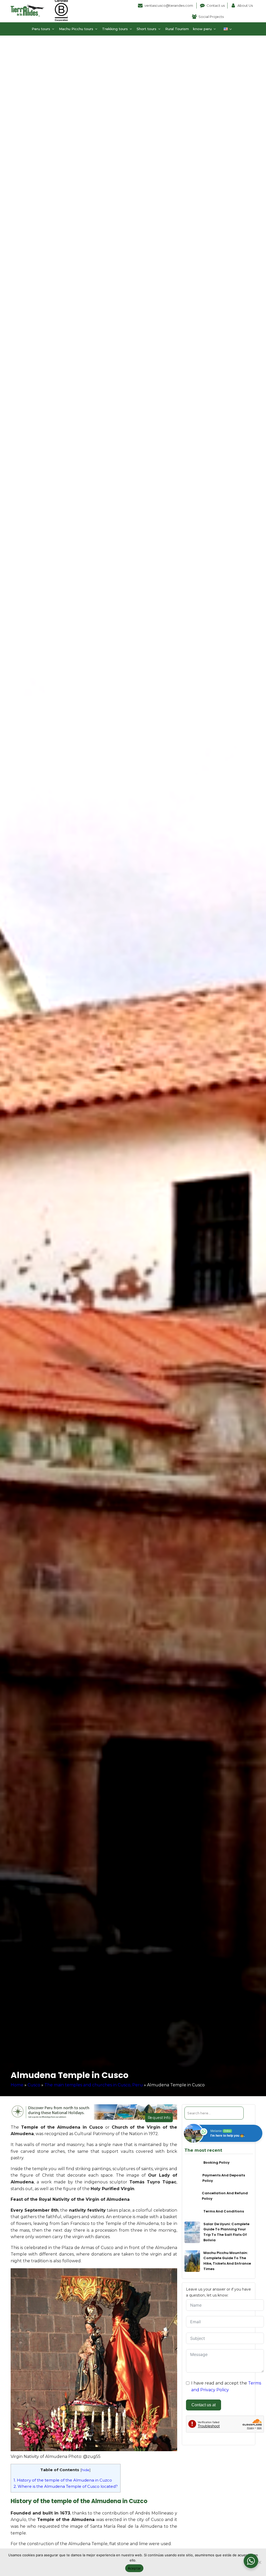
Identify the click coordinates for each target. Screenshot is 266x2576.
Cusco (34, 2085)
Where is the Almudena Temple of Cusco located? (66, 2486)
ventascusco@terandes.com (169, 5)
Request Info (159, 2117)
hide (85, 2470)
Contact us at (204, 2405)
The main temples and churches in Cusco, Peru (94, 2085)
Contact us (216, 5)
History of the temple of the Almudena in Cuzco (63, 2480)
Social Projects (211, 17)
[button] (43, 29)
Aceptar (134, 2568)
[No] (260, 2562)
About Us (245, 5)
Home (17, 2085)
